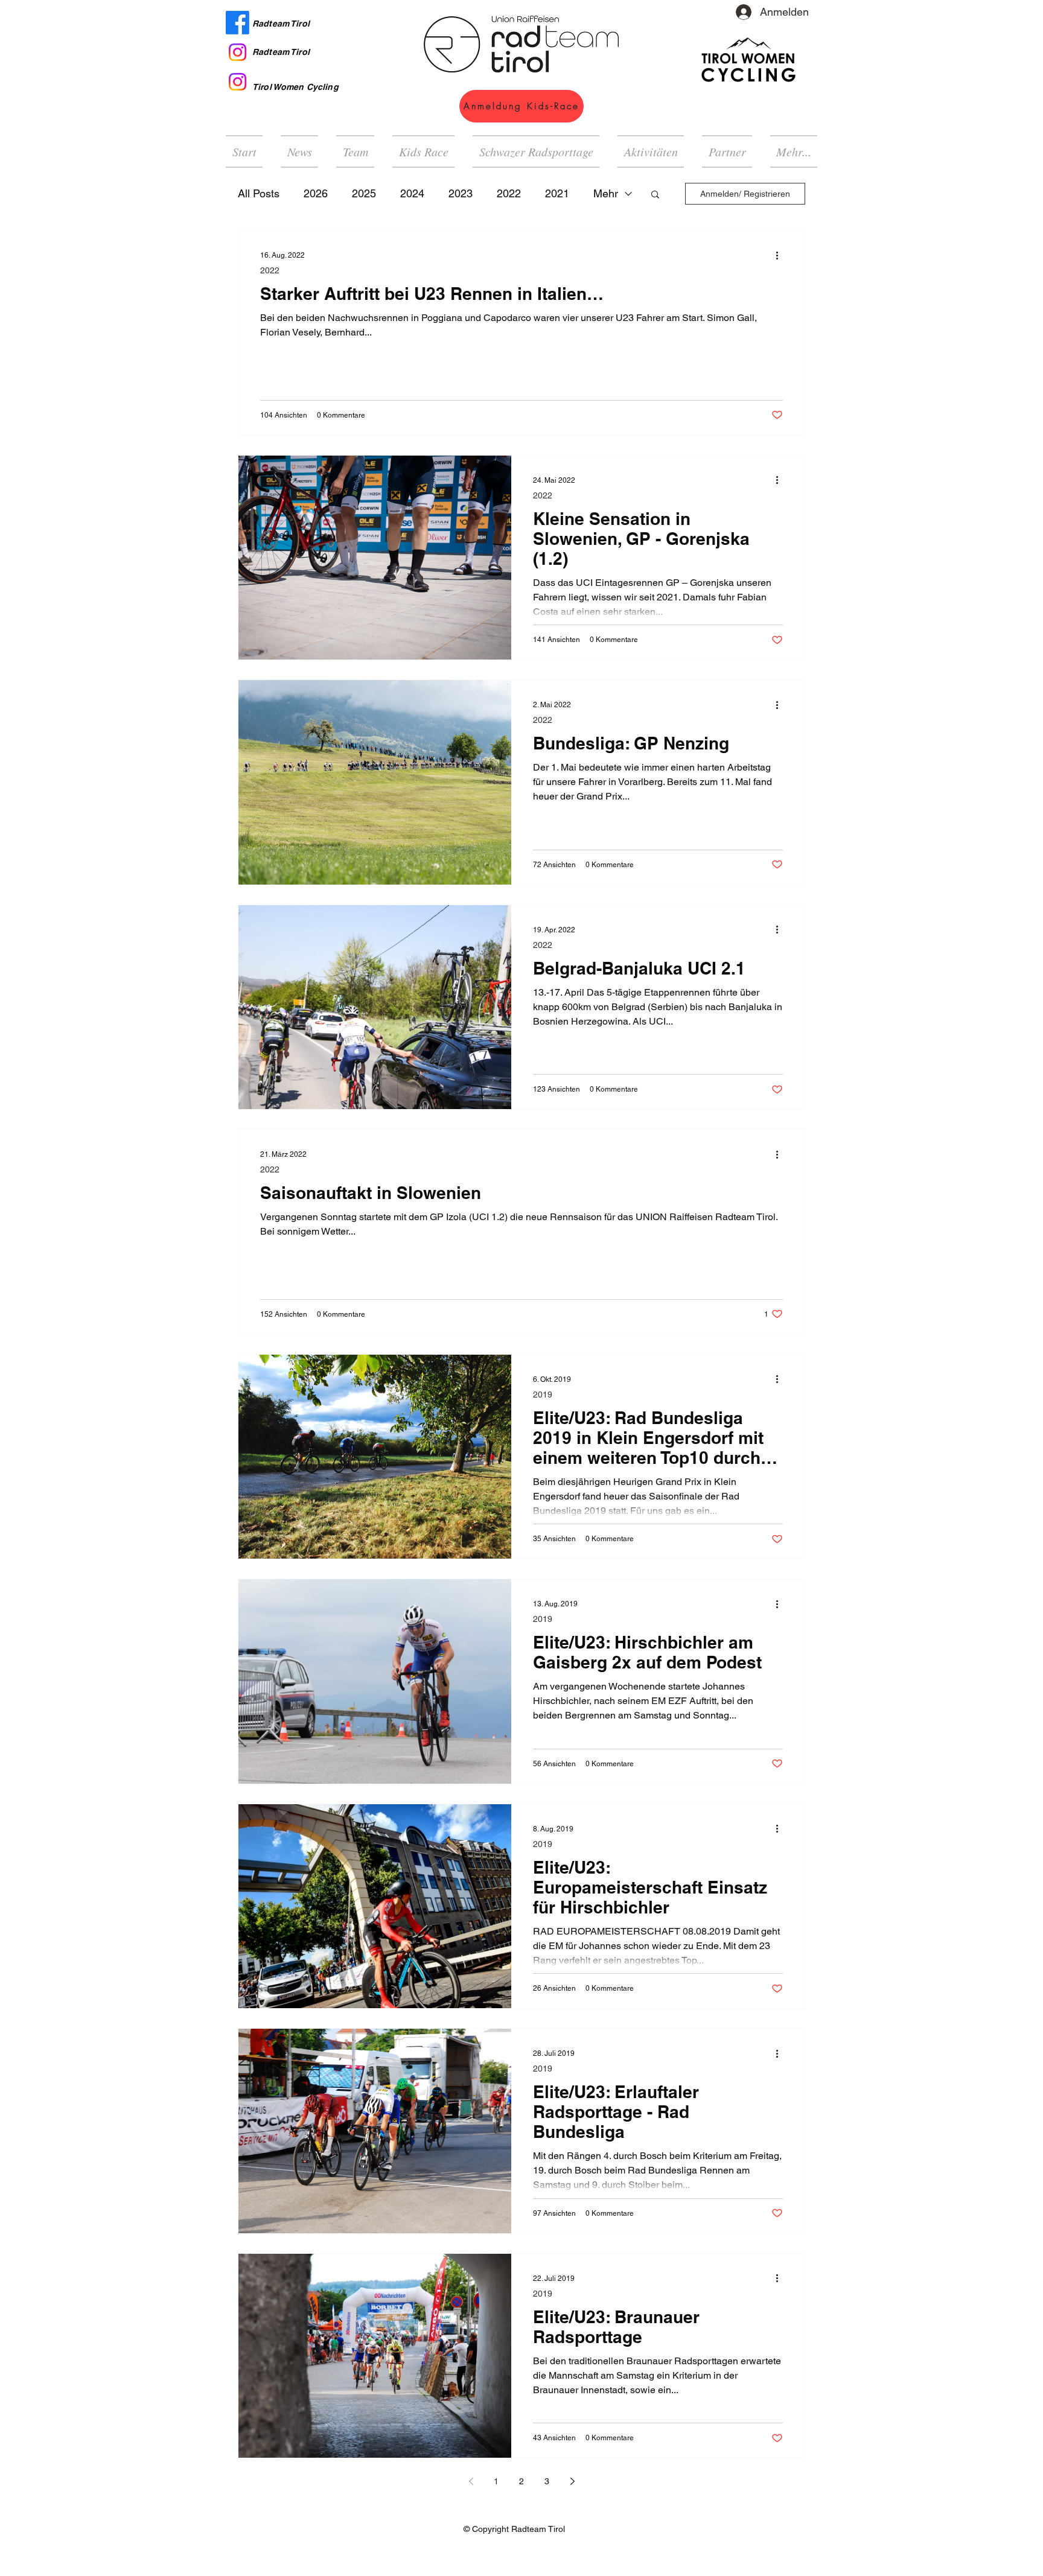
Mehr (606, 193)
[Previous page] (471, 2481)
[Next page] (572, 2481)
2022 (509, 193)
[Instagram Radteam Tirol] (238, 52)
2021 (557, 193)
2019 (543, 1395)
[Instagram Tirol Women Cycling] (238, 82)
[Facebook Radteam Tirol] (238, 23)
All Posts (259, 193)
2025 (364, 193)
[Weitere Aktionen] (781, 255)
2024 (412, 193)
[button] (651, 151)
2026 (316, 193)
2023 (461, 193)
